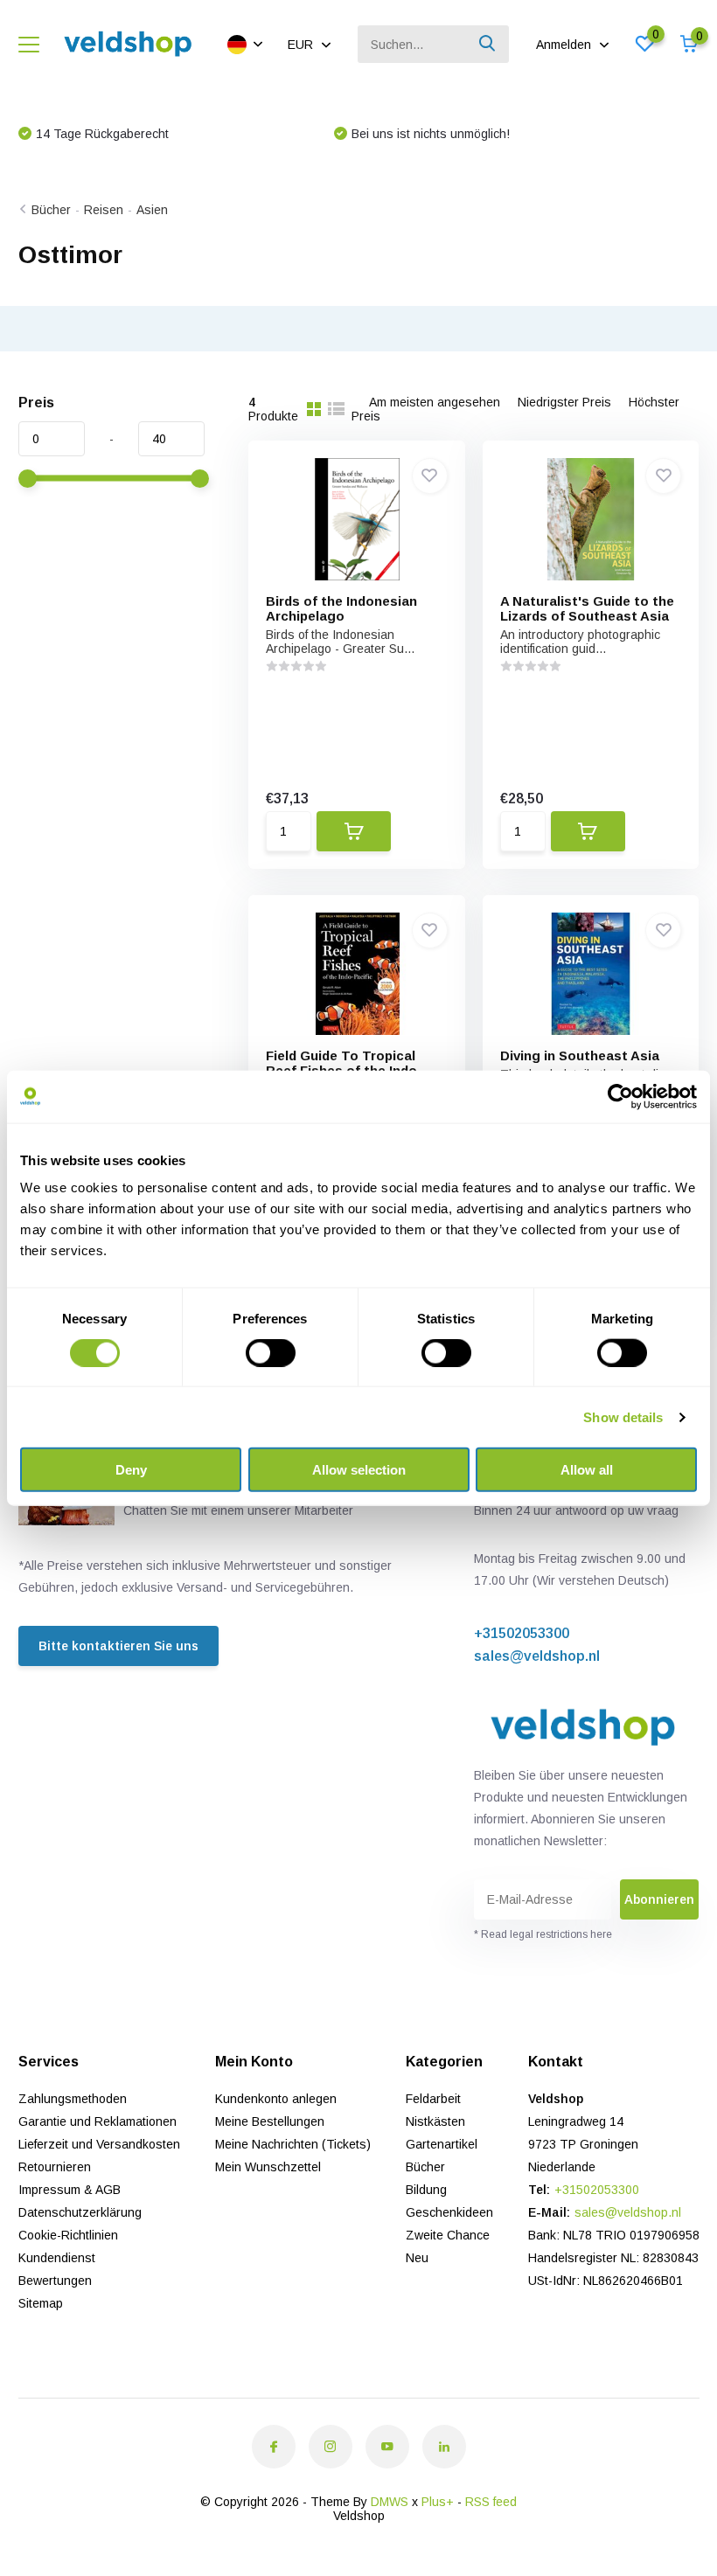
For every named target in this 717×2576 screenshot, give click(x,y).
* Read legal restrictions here (543, 1934)
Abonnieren (659, 1899)
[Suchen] (488, 44)
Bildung (426, 2190)
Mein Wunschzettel (268, 2167)
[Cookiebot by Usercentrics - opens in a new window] (620, 1096)
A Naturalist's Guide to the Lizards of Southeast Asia (587, 608)
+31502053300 (522, 1633)
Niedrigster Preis (564, 402)
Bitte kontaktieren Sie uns (118, 1646)
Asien (152, 210)
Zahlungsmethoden (73, 2099)
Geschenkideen (449, 2212)
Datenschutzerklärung (80, 2212)
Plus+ (438, 2502)
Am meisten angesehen (435, 402)
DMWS (390, 2502)
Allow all (587, 1470)
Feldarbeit (433, 2099)
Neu (417, 2258)
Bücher (51, 210)
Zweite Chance (448, 2235)
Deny (131, 1470)
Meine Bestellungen (270, 2121)
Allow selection (359, 1470)
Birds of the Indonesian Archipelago (341, 608)
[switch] (271, 1352)
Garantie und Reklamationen (97, 2121)
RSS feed (491, 2502)
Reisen (104, 210)
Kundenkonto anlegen (276, 2099)
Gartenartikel (442, 2144)
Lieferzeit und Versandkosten (99, 2144)
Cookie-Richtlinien (68, 2235)
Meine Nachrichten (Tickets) (293, 2144)
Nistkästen (435, 2121)
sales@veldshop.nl (537, 1656)
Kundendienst (57, 2258)
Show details (623, 1416)
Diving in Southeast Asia (580, 1055)
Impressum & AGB (70, 2190)
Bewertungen (55, 2281)
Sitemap (41, 2303)
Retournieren (55, 2167)
